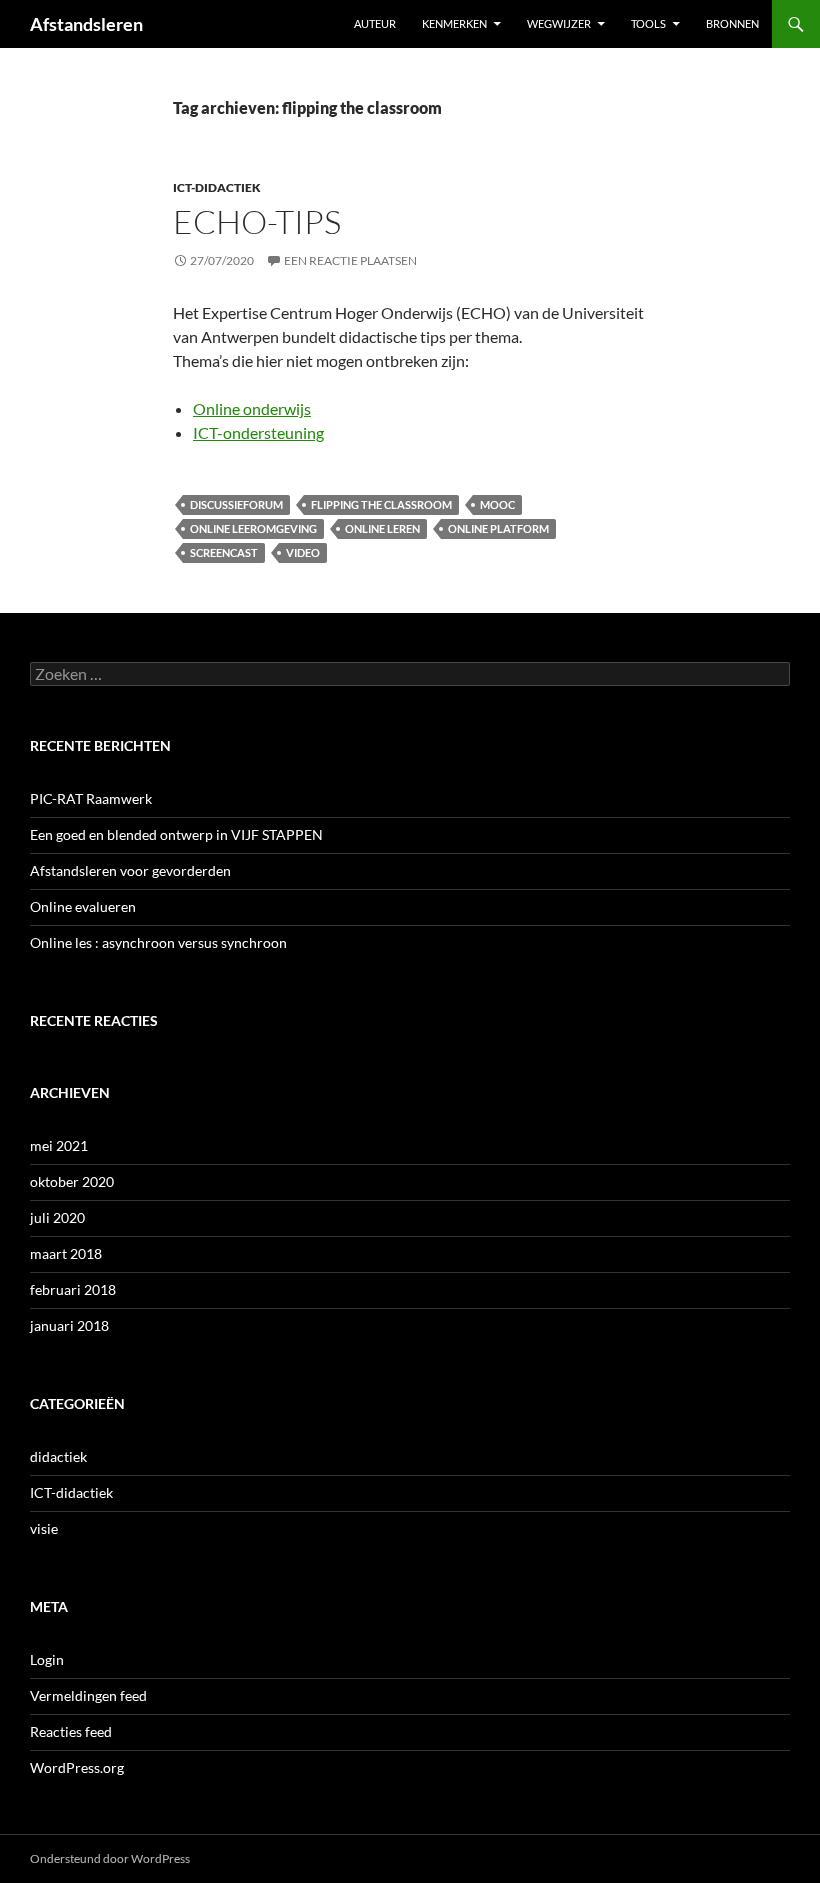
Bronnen (732, 23)
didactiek (58, 1456)
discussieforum (236, 504)
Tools (648, 23)
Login (47, 1659)
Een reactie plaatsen (350, 260)
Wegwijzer (559, 23)
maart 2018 (66, 1253)
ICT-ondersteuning (258, 432)
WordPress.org (77, 1767)
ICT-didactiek (217, 187)
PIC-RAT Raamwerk (91, 798)
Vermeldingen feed (88, 1695)
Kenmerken (454, 23)
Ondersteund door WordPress (110, 1858)
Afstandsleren (86, 24)
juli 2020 (57, 1217)
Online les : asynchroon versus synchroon (158, 942)
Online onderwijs (252, 408)
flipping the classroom (381, 504)
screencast (224, 552)
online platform (498, 528)
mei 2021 (59, 1145)
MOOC (497, 504)
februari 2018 (73, 1289)
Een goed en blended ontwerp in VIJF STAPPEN (176, 834)
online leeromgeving (253, 528)
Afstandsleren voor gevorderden (130, 870)
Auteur (375, 23)
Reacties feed (71, 1731)
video (303, 552)
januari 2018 (69, 1325)
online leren (382, 528)
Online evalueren (83, 906)
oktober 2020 (72, 1181)
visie (44, 1528)
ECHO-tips (257, 221)
